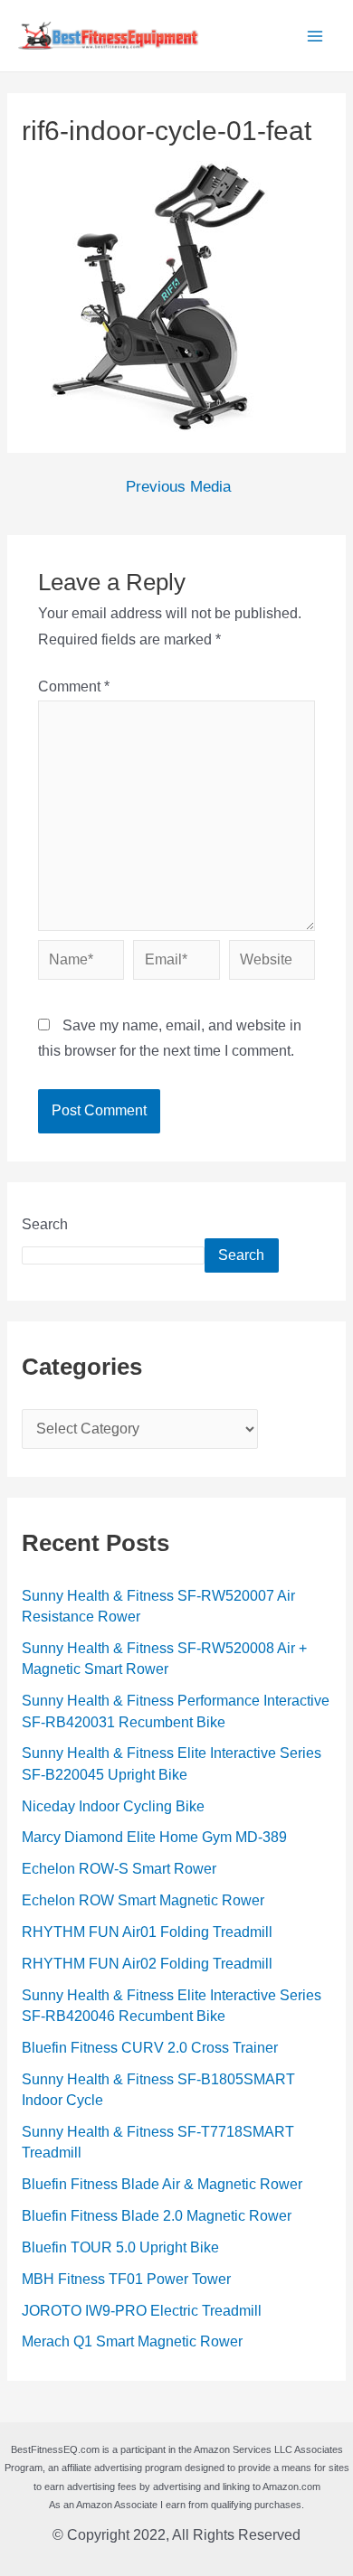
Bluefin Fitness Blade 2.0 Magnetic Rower (157, 2216)
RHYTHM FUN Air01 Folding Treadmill (147, 1932)
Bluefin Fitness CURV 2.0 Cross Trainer (150, 2048)
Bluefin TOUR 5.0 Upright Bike (120, 2247)
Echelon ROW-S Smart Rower (119, 1869)
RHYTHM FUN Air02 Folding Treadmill (147, 1964)
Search (45, 1224)
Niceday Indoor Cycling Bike (113, 1806)
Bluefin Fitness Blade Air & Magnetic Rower (162, 2184)
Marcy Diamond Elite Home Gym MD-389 (154, 1837)
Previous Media (178, 488)
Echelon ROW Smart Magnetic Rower (143, 1900)
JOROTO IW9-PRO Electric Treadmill (142, 2311)
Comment (74, 686)
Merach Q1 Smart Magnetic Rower (132, 2341)
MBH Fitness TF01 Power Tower (126, 2279)
